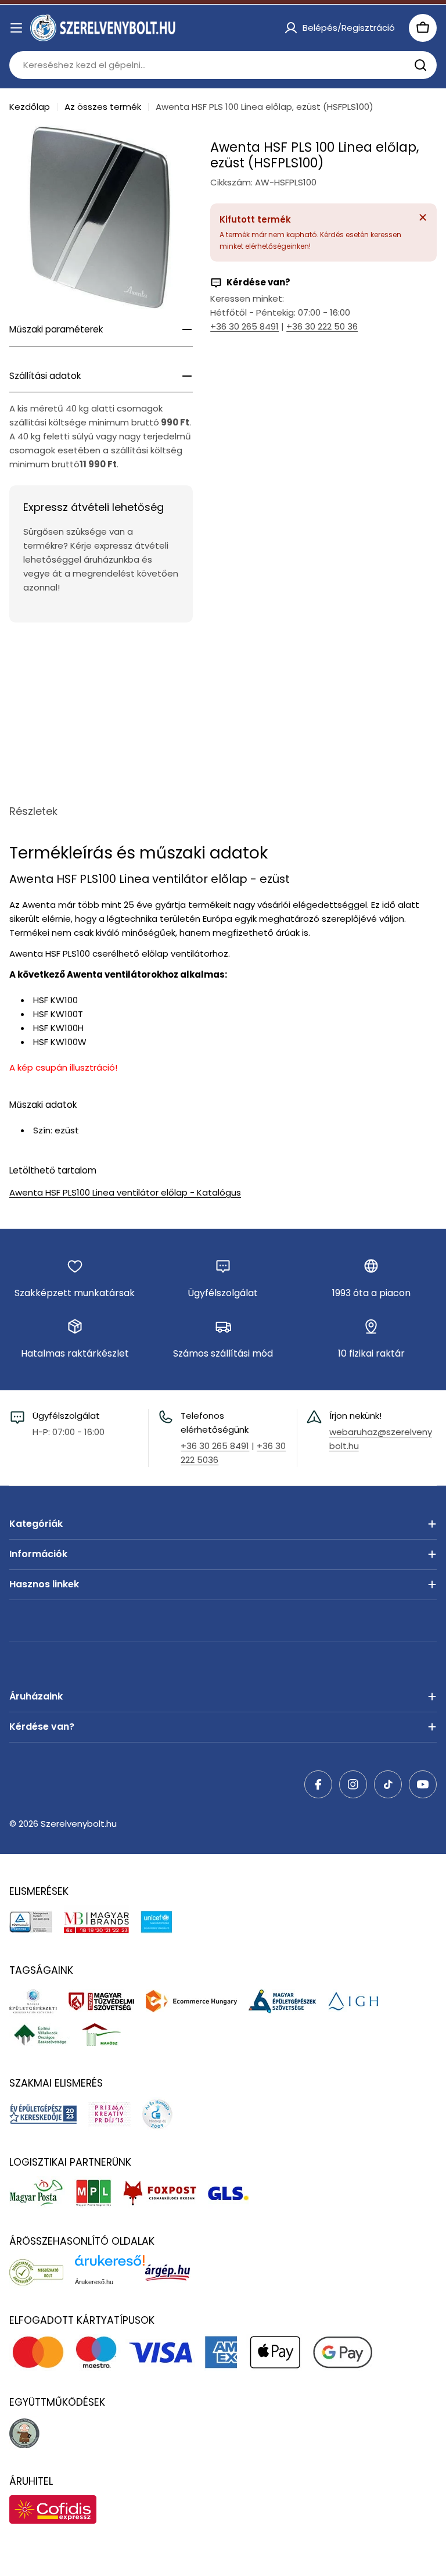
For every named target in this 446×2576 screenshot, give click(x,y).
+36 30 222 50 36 (322, 326)
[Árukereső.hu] (42, 2272)
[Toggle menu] (16, 28)
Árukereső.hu (94, 2282)
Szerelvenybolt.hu (79, 1824)
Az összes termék (103, 107)
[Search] (420, 65)
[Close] (423, 217)
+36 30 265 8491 (244, 326)
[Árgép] (173, 2272)
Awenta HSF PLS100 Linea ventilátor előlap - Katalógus (125, 1192)
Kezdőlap (30, 107)
